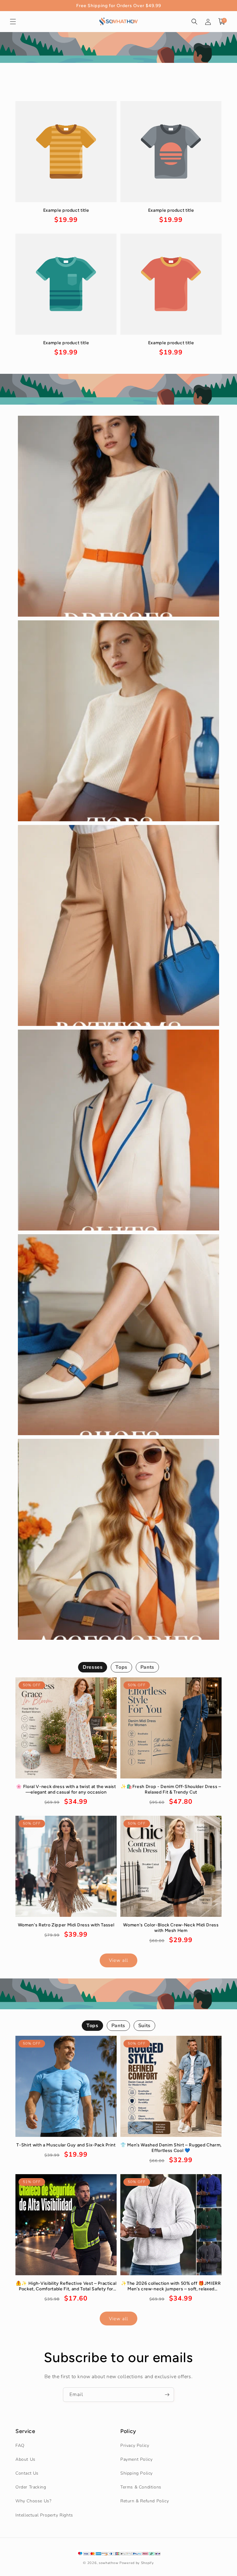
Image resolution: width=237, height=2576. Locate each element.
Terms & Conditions (141, 2487)
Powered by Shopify (137, 2563)
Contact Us (27, 2473)
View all (118, 1960)
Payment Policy (136, 2459)
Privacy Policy (135, 2445)
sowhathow (108, 2563)
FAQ (20, 2445)
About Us (25, 2459)
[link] (66, 216)
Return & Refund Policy (145, 2501)
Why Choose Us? (33, 2501)
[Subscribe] (167, 2395)
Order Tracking (31, 2487)
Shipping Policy (137, 2473)
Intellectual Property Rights (44, 2515)
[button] (13, 22)
